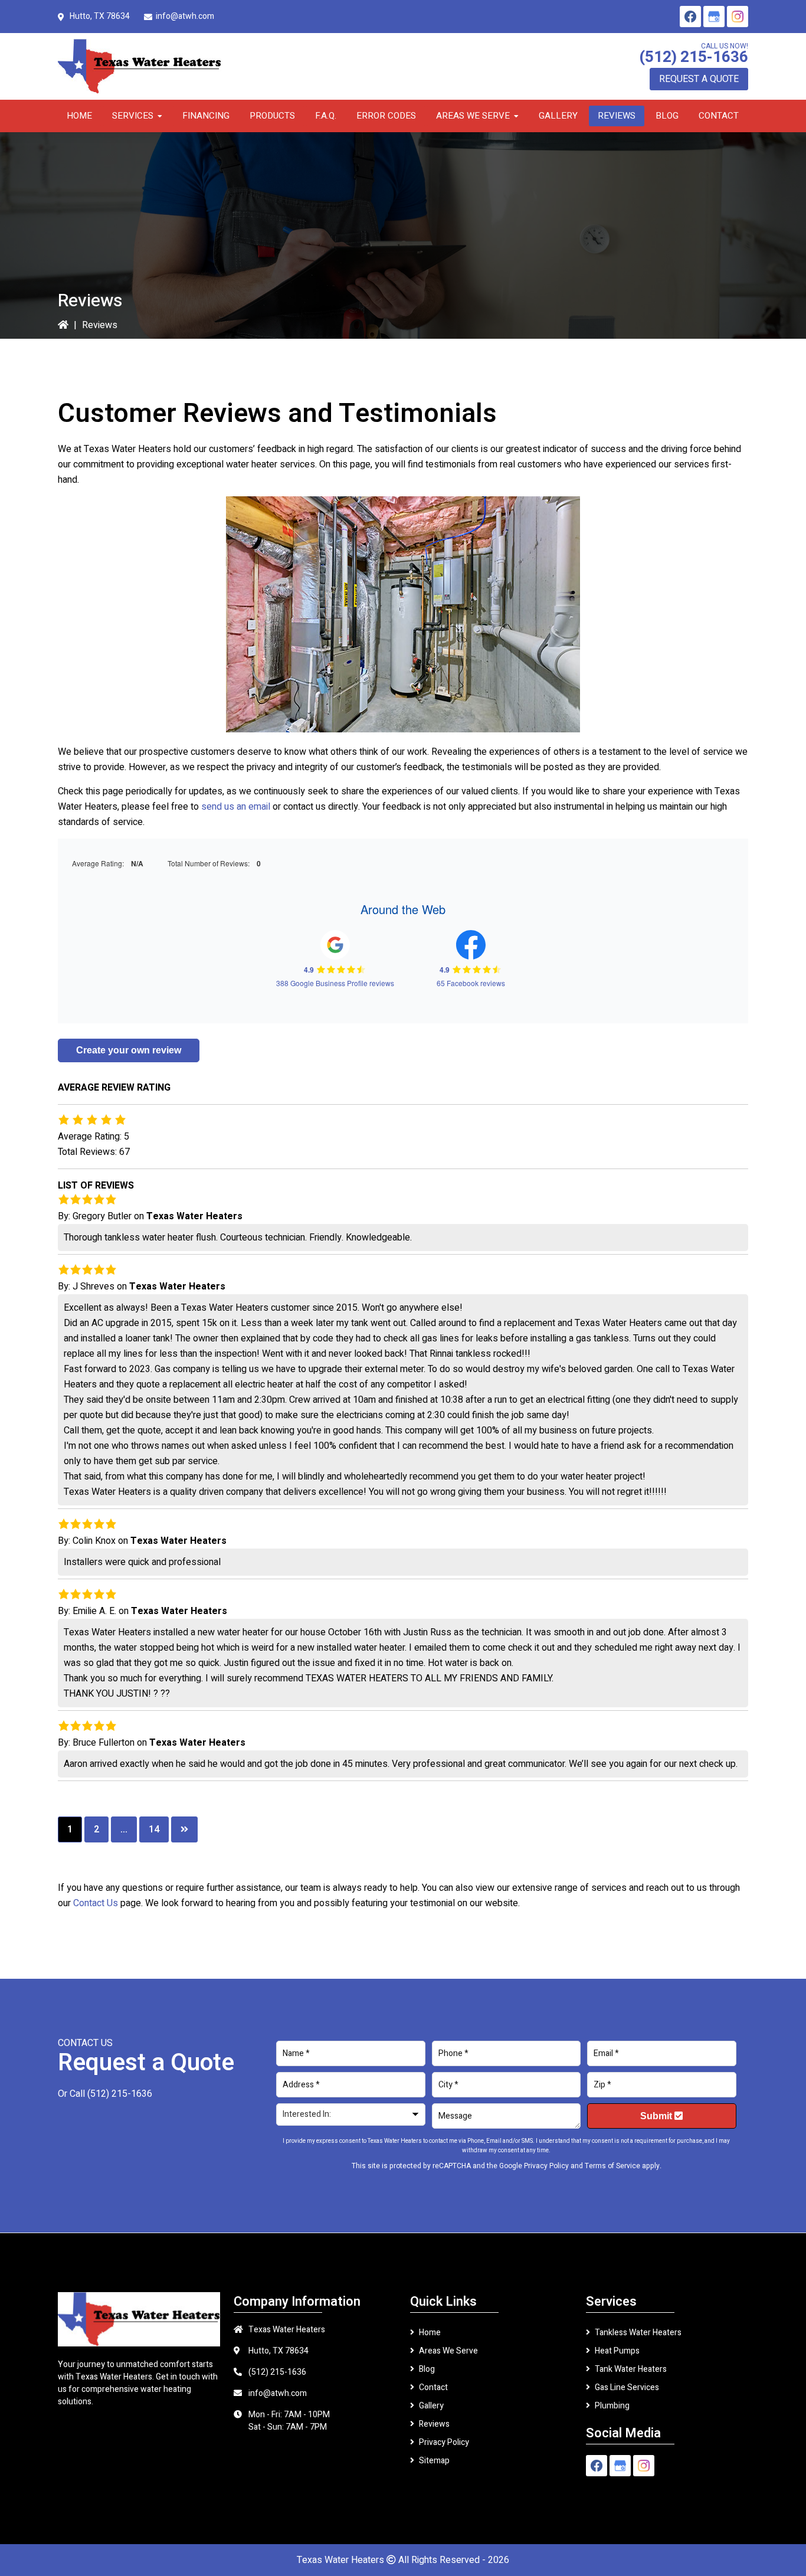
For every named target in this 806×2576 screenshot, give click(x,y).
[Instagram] (738, 17)
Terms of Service (612, 2166)
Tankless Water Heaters (638, 2333)
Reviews (434, 2424)
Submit (657, 2116)
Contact (433, 2387)
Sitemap (434, 2461)
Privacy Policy (546, 2166)
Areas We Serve (448, 2351)
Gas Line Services (627, 2387)
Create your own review (129, 1050)
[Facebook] (690, 17)
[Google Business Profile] (714, 17)
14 (154, 1829)
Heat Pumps (617, 2351)
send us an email (236, 807)
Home (430, 2333)
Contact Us (96, 1903)
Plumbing (612, 2406)
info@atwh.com (185, 16)
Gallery (431, 2406)
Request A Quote (699, 79)
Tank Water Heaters (631, 2369)
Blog (427, 2369)
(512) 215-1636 (694, 57)
